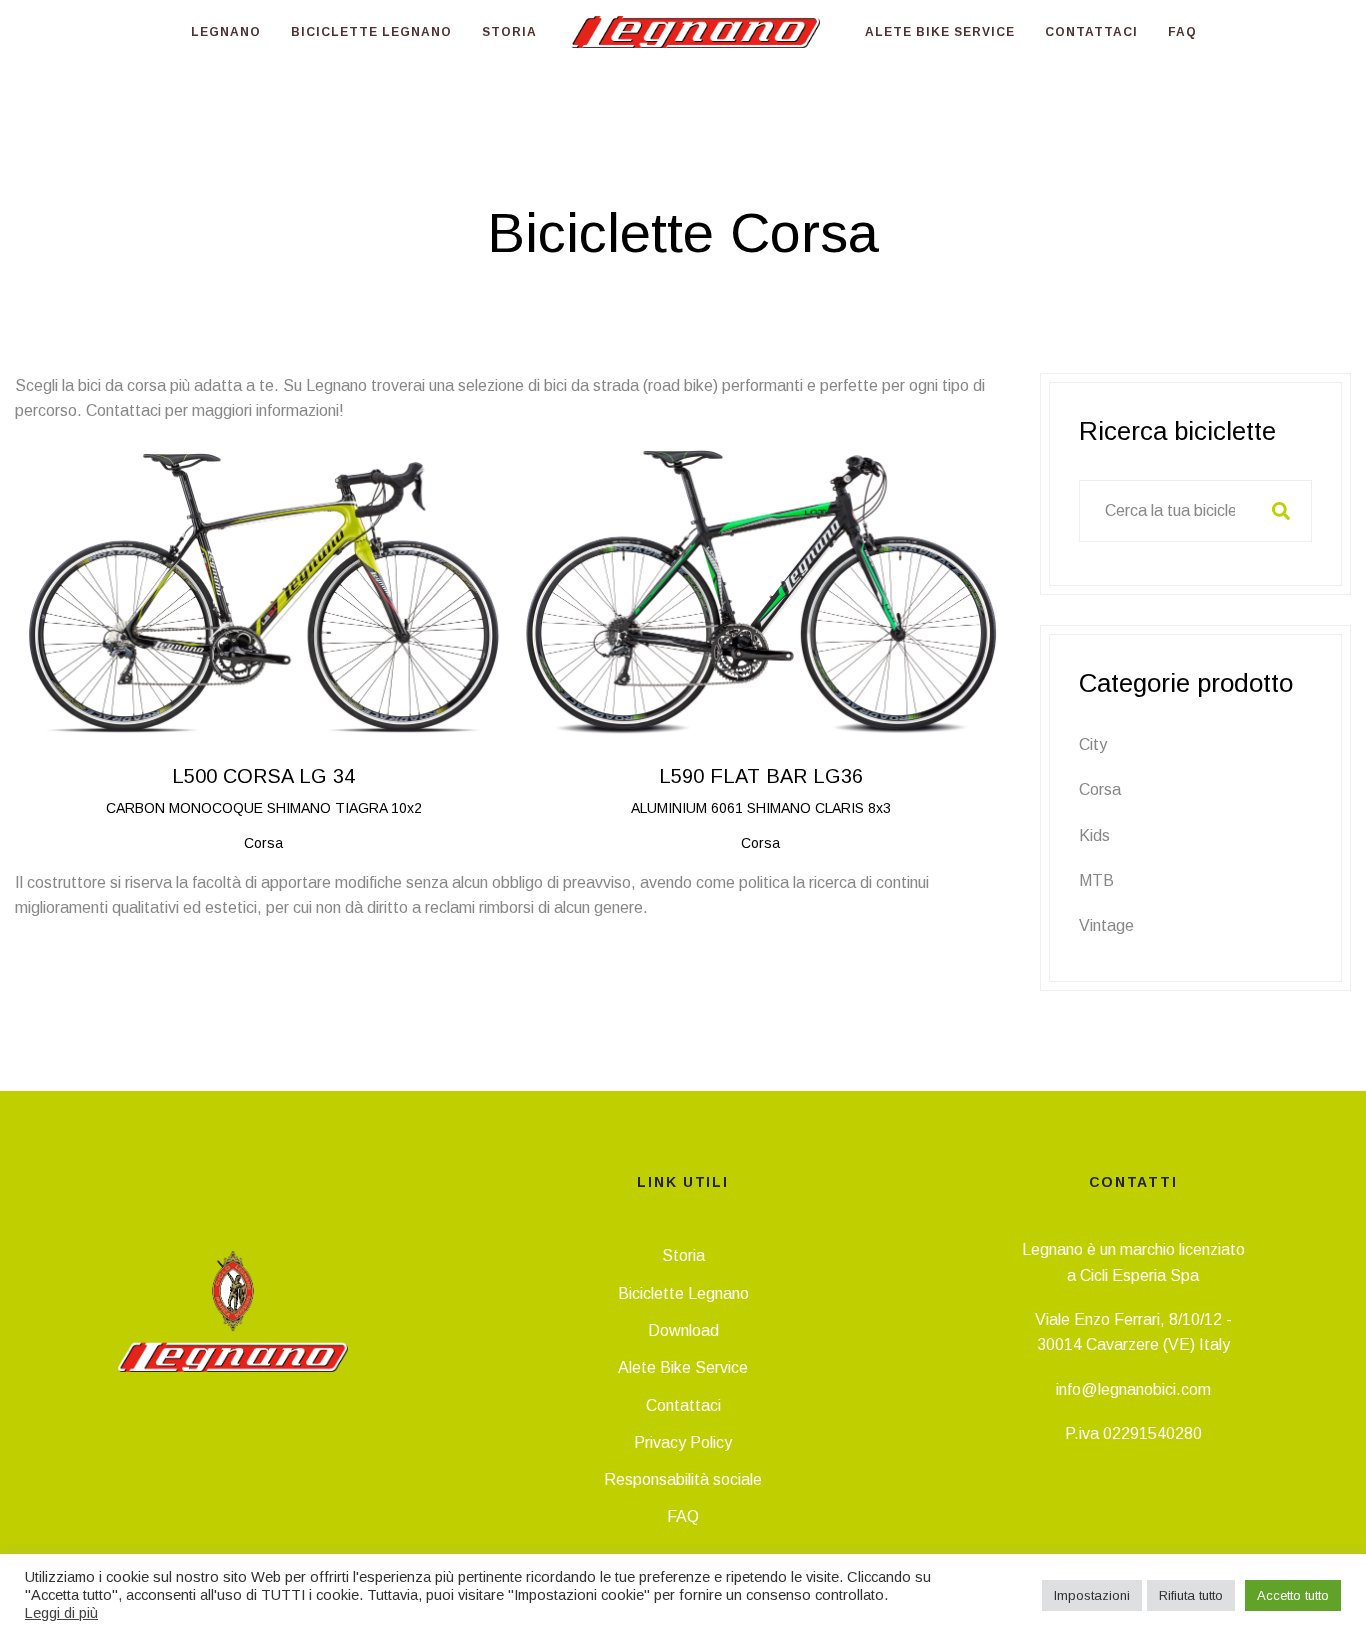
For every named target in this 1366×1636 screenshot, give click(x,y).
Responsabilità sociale (683, 1479)
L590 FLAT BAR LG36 (761, 776)
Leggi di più (61, 1613)
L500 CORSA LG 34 (263, 776)
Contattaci (683, 1405)
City (1093, 744)
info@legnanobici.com (1133, 1389)
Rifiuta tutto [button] (1191, 1595)
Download (683, 1330)
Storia (683, 1255)
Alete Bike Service (683, 1367)
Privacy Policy (683, 1442)
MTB (1096, 880)
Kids (1094, 835)
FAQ (683, 1516)
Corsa (1100, 789)
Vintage (1106, 925)
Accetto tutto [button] (1293, 1595)
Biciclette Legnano (683, 1293)
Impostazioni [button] (1092, 1595)
